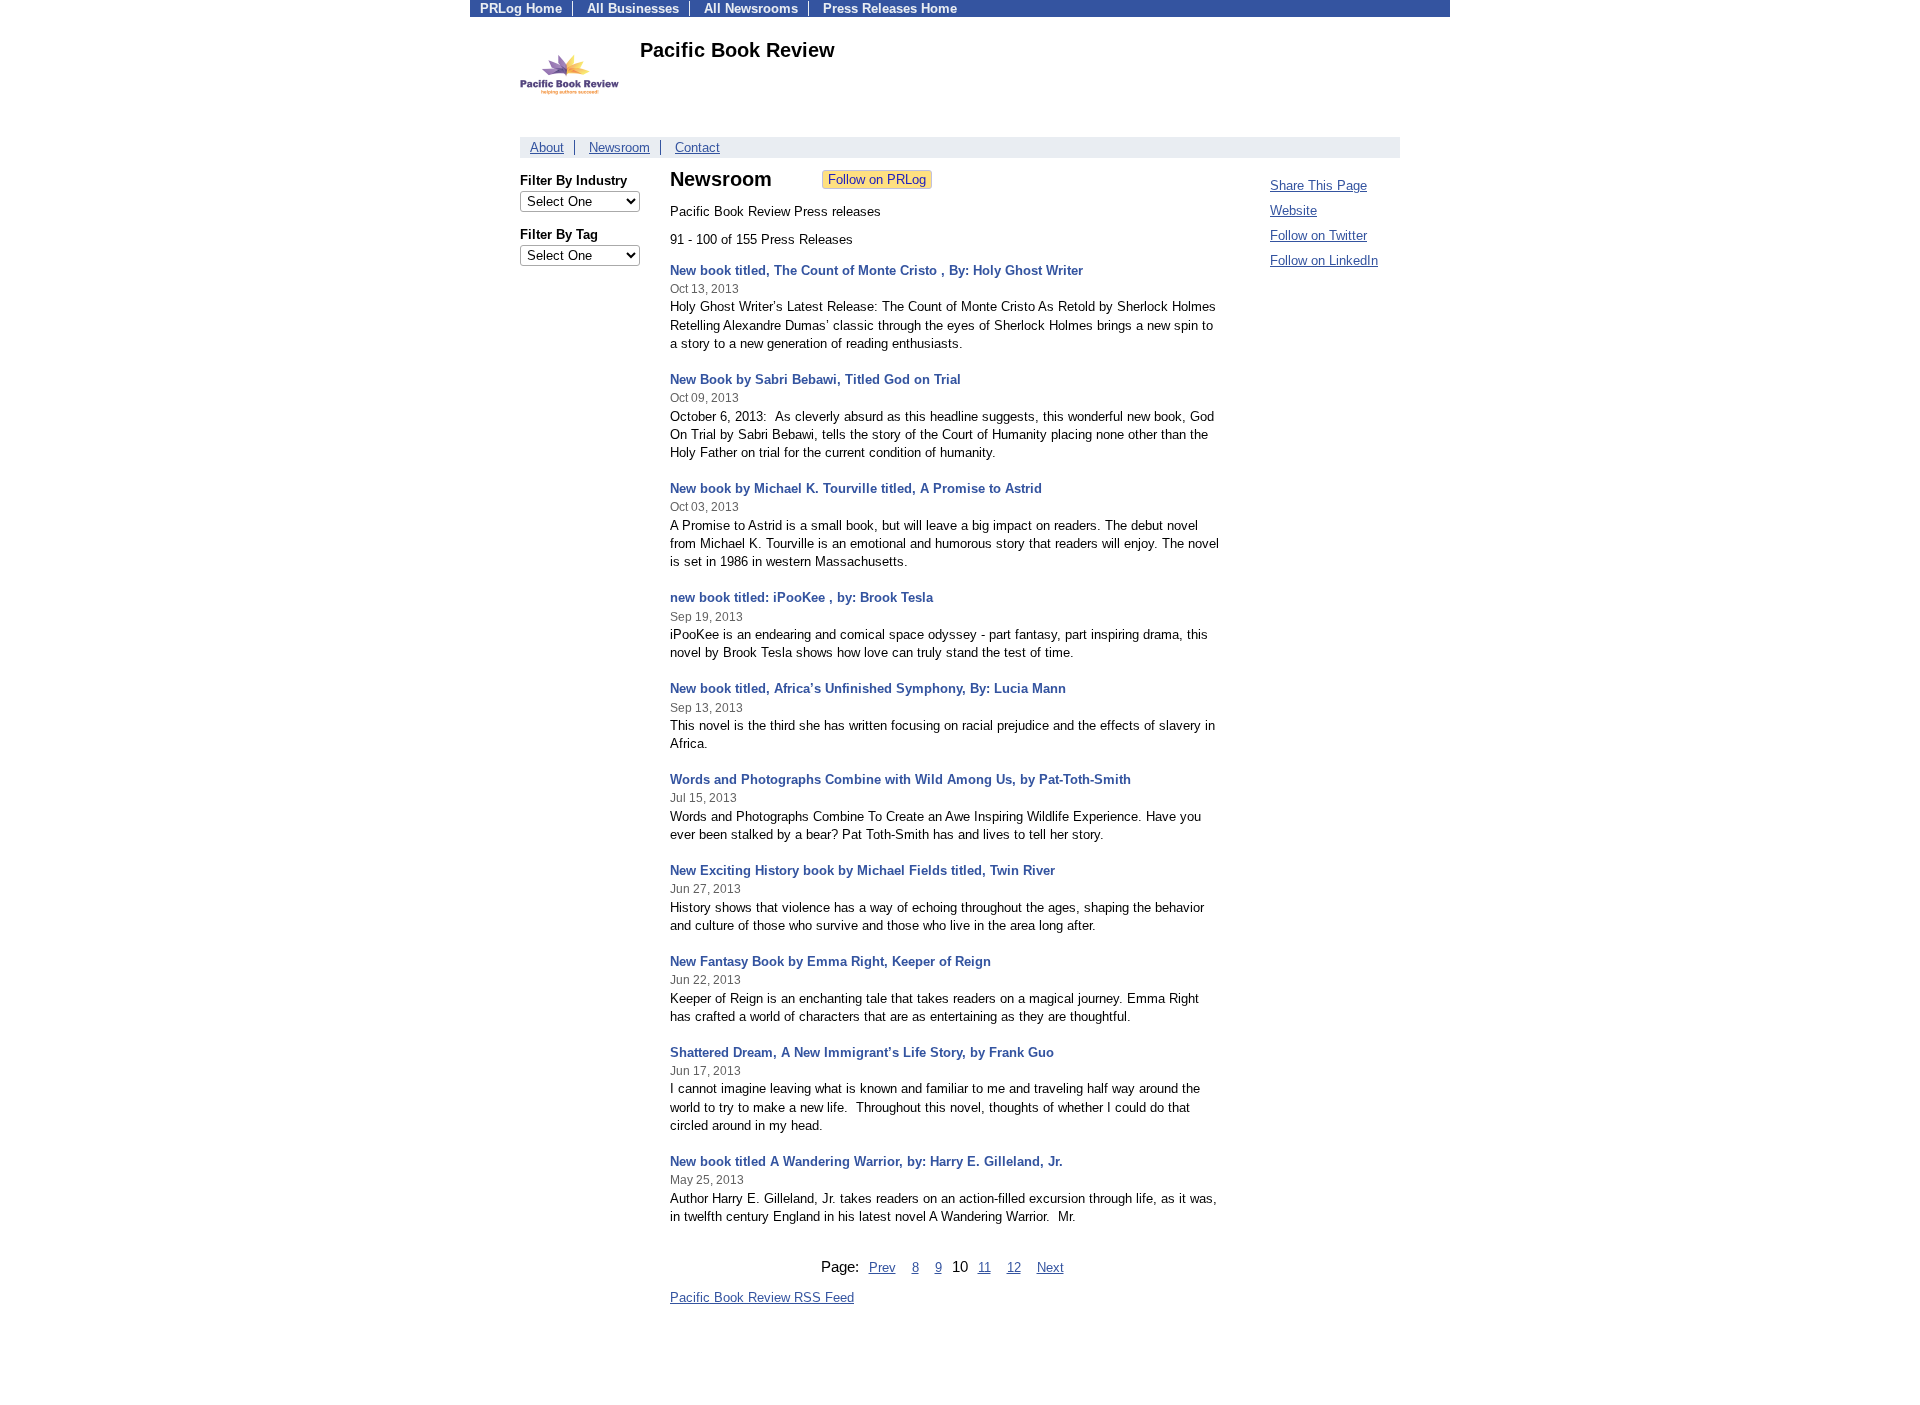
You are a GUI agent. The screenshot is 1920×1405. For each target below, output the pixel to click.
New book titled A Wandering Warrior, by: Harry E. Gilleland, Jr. (866, 1161)
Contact (697, 147)
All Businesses (633, 8)
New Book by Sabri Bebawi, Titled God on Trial (815, 379)
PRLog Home (521, 8)
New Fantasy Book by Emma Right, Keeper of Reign (830, 961)
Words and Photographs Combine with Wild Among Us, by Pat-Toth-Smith (900, 779)
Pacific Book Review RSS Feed (762, 1297)
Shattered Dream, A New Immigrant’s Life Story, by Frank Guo (862, 1052)
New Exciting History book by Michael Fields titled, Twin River (862, 870)
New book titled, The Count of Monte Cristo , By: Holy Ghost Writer (876, 270)
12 (1014, 1267)
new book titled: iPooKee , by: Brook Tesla (801, 597)
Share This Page (1318, 185)
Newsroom (619, 147)
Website (1293, 210)
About (547, 147)
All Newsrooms (751, 8)
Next (1050, 1267)
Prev (882, 1267)
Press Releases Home (890, 8)
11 (984, 1267)
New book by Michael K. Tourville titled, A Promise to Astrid (856, 488)
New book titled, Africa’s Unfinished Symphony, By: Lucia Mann (868, 688)
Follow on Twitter (1318, 235)
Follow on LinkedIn (1324, 260)
